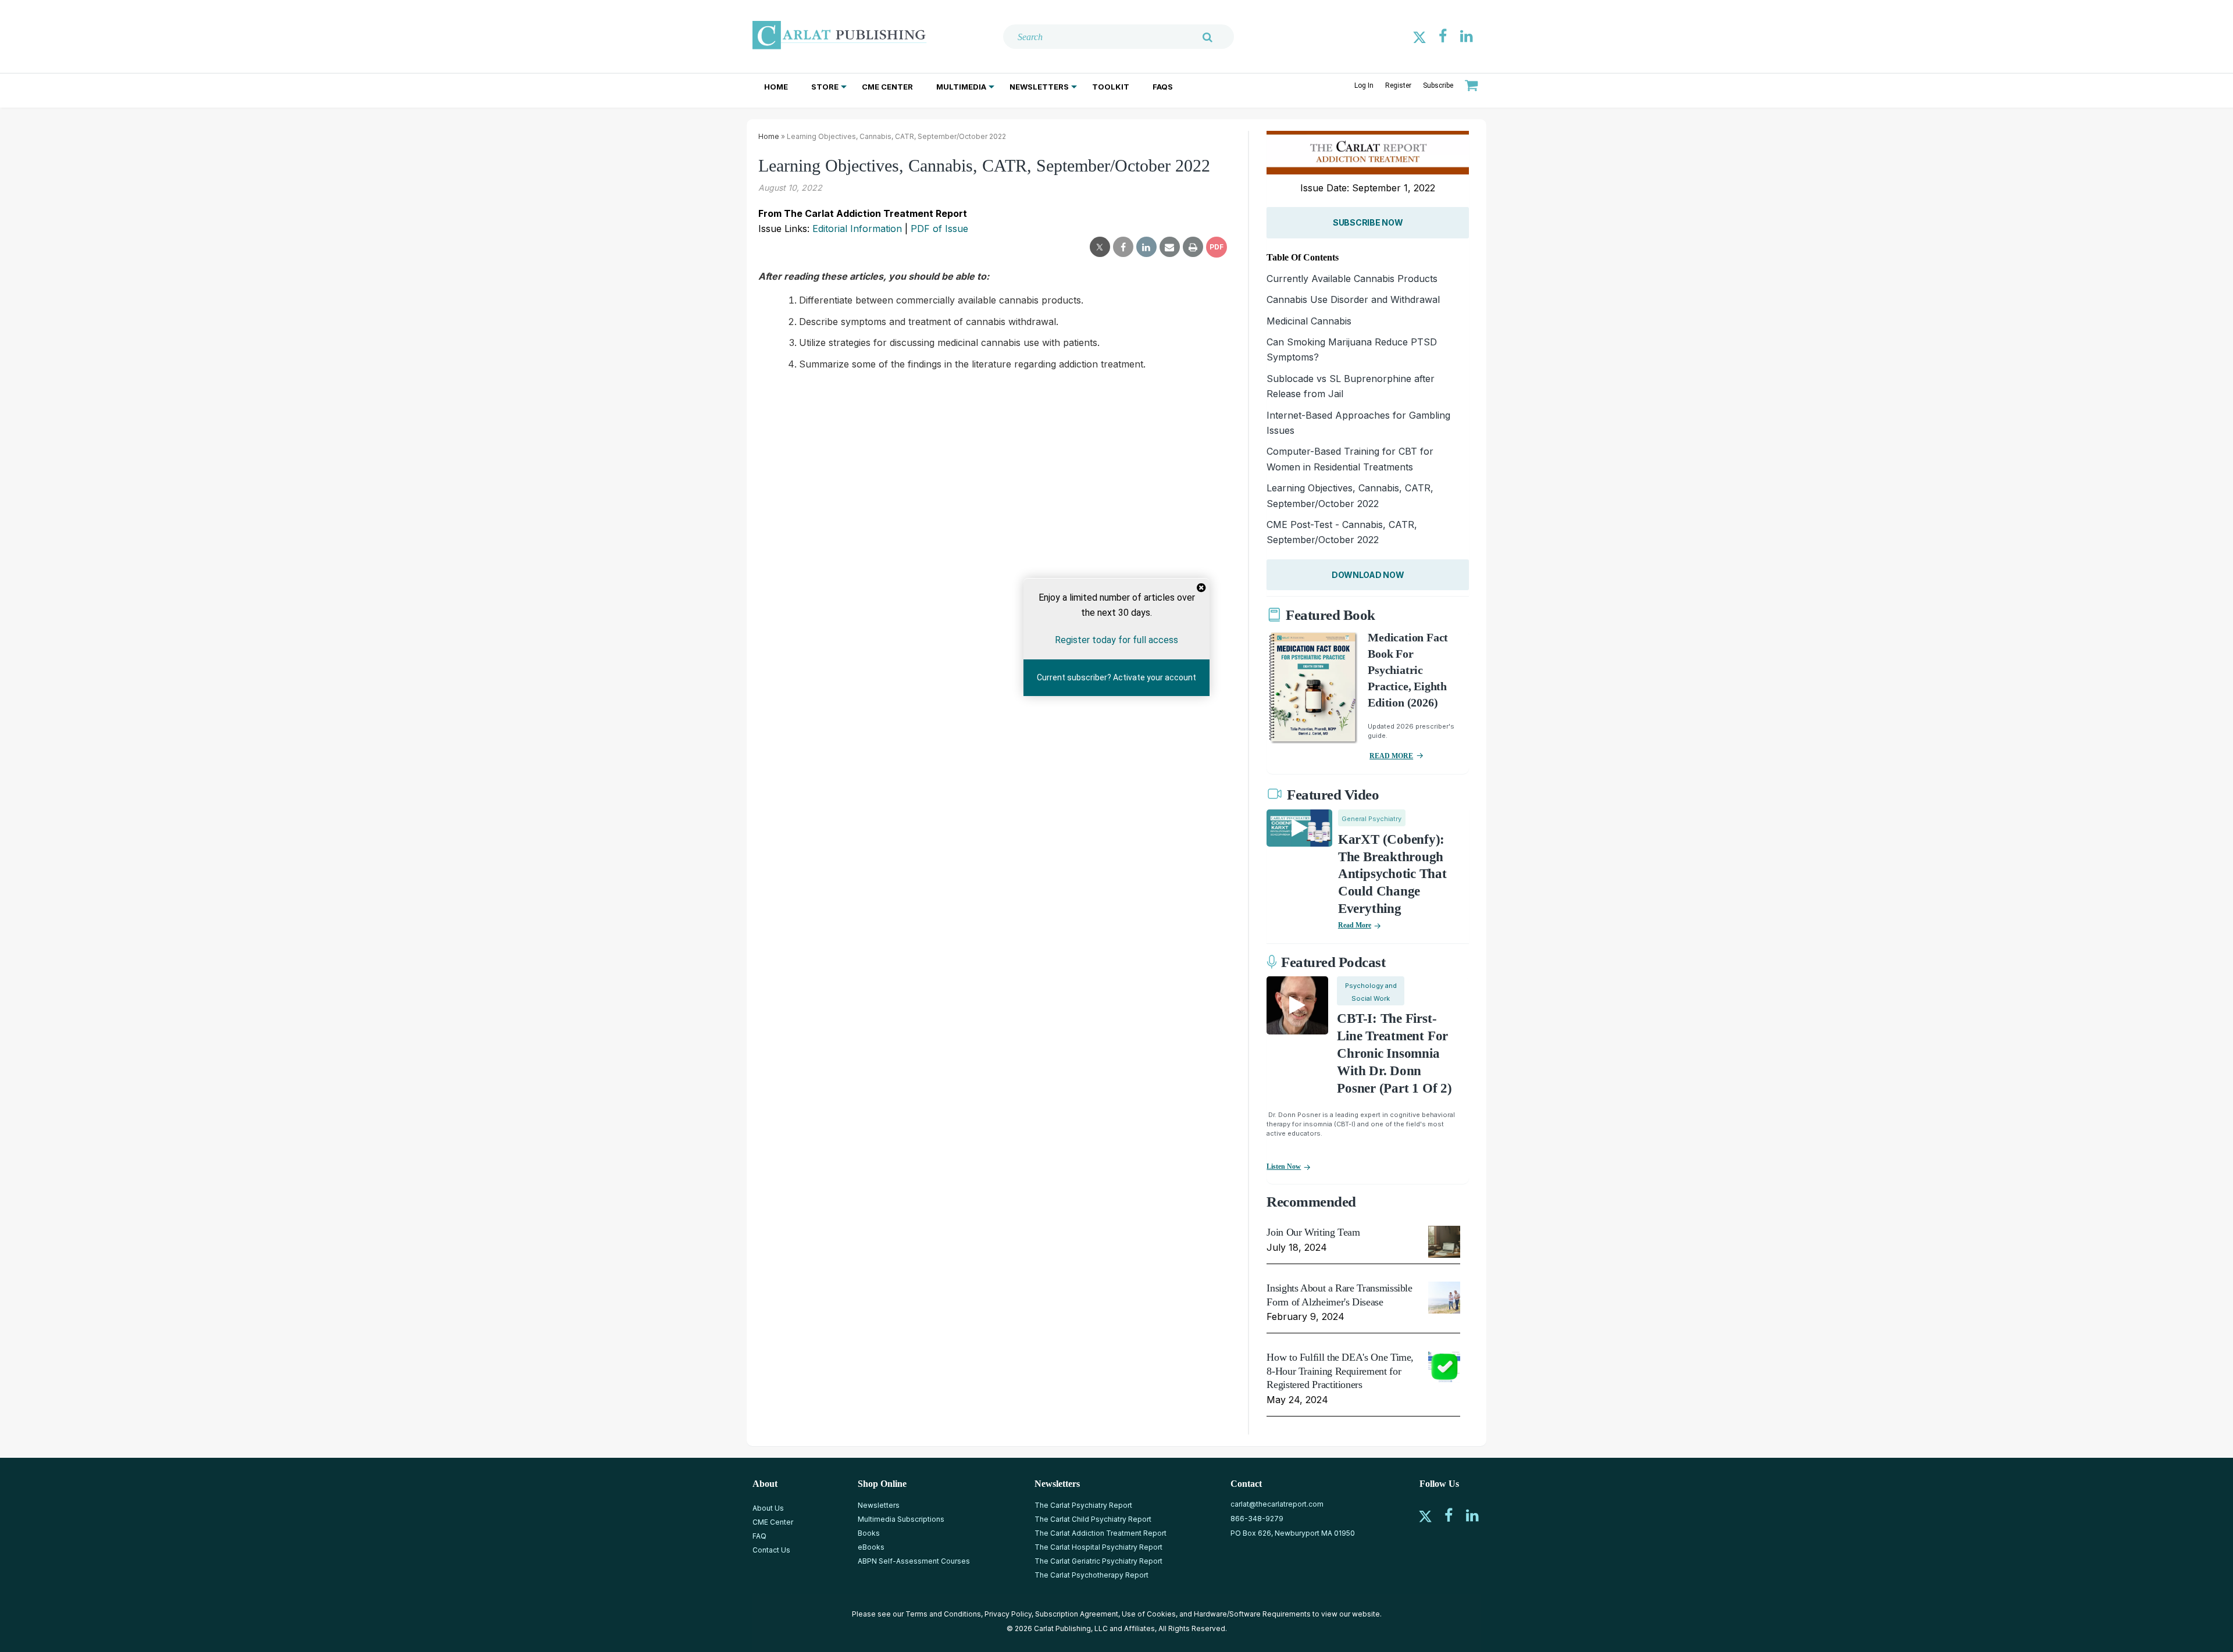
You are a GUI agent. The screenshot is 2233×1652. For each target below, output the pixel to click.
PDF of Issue (939, 229)
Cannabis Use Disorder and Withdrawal (1353, 299)
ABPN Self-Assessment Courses (914, 1561)
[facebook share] (1123, 247)
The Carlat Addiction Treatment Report (1101, 1533)
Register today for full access (1116, 640)
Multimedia (961, 87)
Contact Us (771, 1550)
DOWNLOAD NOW (1368, 575)
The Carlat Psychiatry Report (1083, 1505)
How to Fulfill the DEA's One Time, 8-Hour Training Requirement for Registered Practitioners (1340, 1371)
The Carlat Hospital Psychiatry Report (1098, 1547)
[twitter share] (1100, 247)
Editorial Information (857, 229)
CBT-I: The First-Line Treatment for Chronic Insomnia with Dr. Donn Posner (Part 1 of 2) (1394, 1053)
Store (825, 87)
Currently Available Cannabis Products (1352, 279)
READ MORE (1391, 756)
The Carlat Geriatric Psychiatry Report (1098, 1561)
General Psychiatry (1371, 819)
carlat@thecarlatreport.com (1277, 1504)
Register (1398, 85)
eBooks (871, 1547)
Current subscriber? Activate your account (1116, 678)
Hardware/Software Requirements (1252, 1614)
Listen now (1284, 1166)
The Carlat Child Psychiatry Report (1093, 1519)
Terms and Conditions (943, 1614)
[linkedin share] (1146, 247)
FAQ (759, 1536)
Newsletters (1039, 87)
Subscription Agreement (1077, 1614)
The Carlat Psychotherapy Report (1091, 1575)
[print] (1193, 247)
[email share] (1170, 247)
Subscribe (1438, 85)
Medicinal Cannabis (1309, 321)
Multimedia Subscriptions (901, 1519)
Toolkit (1111, 87)
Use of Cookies (1149, 1614)
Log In (1364, 85)
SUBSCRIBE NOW (1368, 222)
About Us (768, 1508)
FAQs (1163, 87)
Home (776, 87)
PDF (1217, 247)
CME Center (887, 87)
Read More (1355, 925)
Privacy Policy (1008, 1614)
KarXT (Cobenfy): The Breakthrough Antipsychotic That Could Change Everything (1392, 874)
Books (869, 1533)
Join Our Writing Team (1313, 1232)
